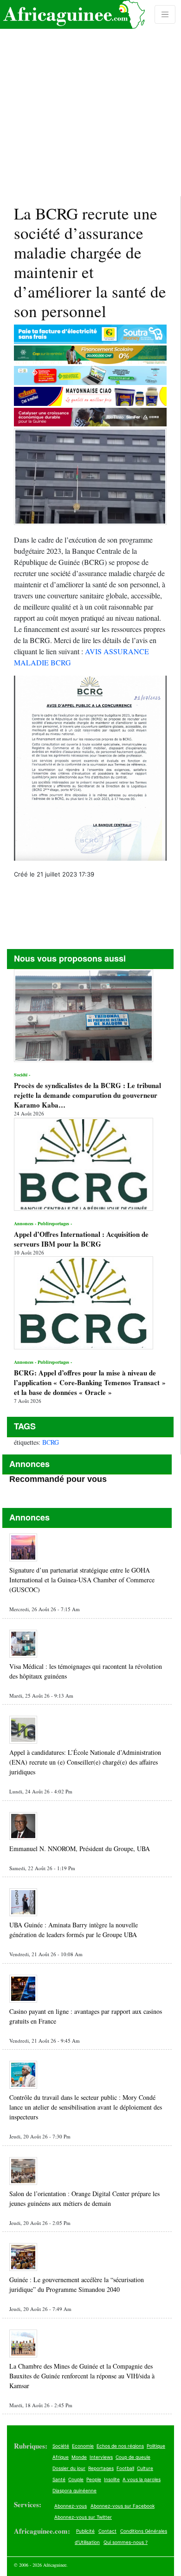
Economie (83, 2446)
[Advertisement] (90, 98)
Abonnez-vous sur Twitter (83, 2517)
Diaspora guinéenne (74, 2490)
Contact (107, 2531)
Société (61, 2446)
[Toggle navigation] (165, 14)
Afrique (61, 2457)
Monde (79, 2457)
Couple (76, 2479)
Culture (145, 2468)
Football (125, 2468)
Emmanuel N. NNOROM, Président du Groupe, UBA (80, 1849)
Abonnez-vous (71, 2506)
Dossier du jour (69, 2468)
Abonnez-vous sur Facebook (123, 2506)
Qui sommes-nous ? (126, 2542)
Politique (156, 2446)
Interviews (101, 2457)
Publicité (85, 2531)
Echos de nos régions (120, 2446)
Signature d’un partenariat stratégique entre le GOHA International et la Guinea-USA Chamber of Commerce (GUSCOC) (82, 1580)
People (94, 2479)
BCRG (51, 1442)
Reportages (101, 2468)
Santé (59, 2479)
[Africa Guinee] (72, 14)
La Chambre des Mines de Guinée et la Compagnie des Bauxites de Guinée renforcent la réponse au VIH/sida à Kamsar (82, 2376)
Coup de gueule (133, 2457)
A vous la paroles (142, 2479)
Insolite (112, 2479)
